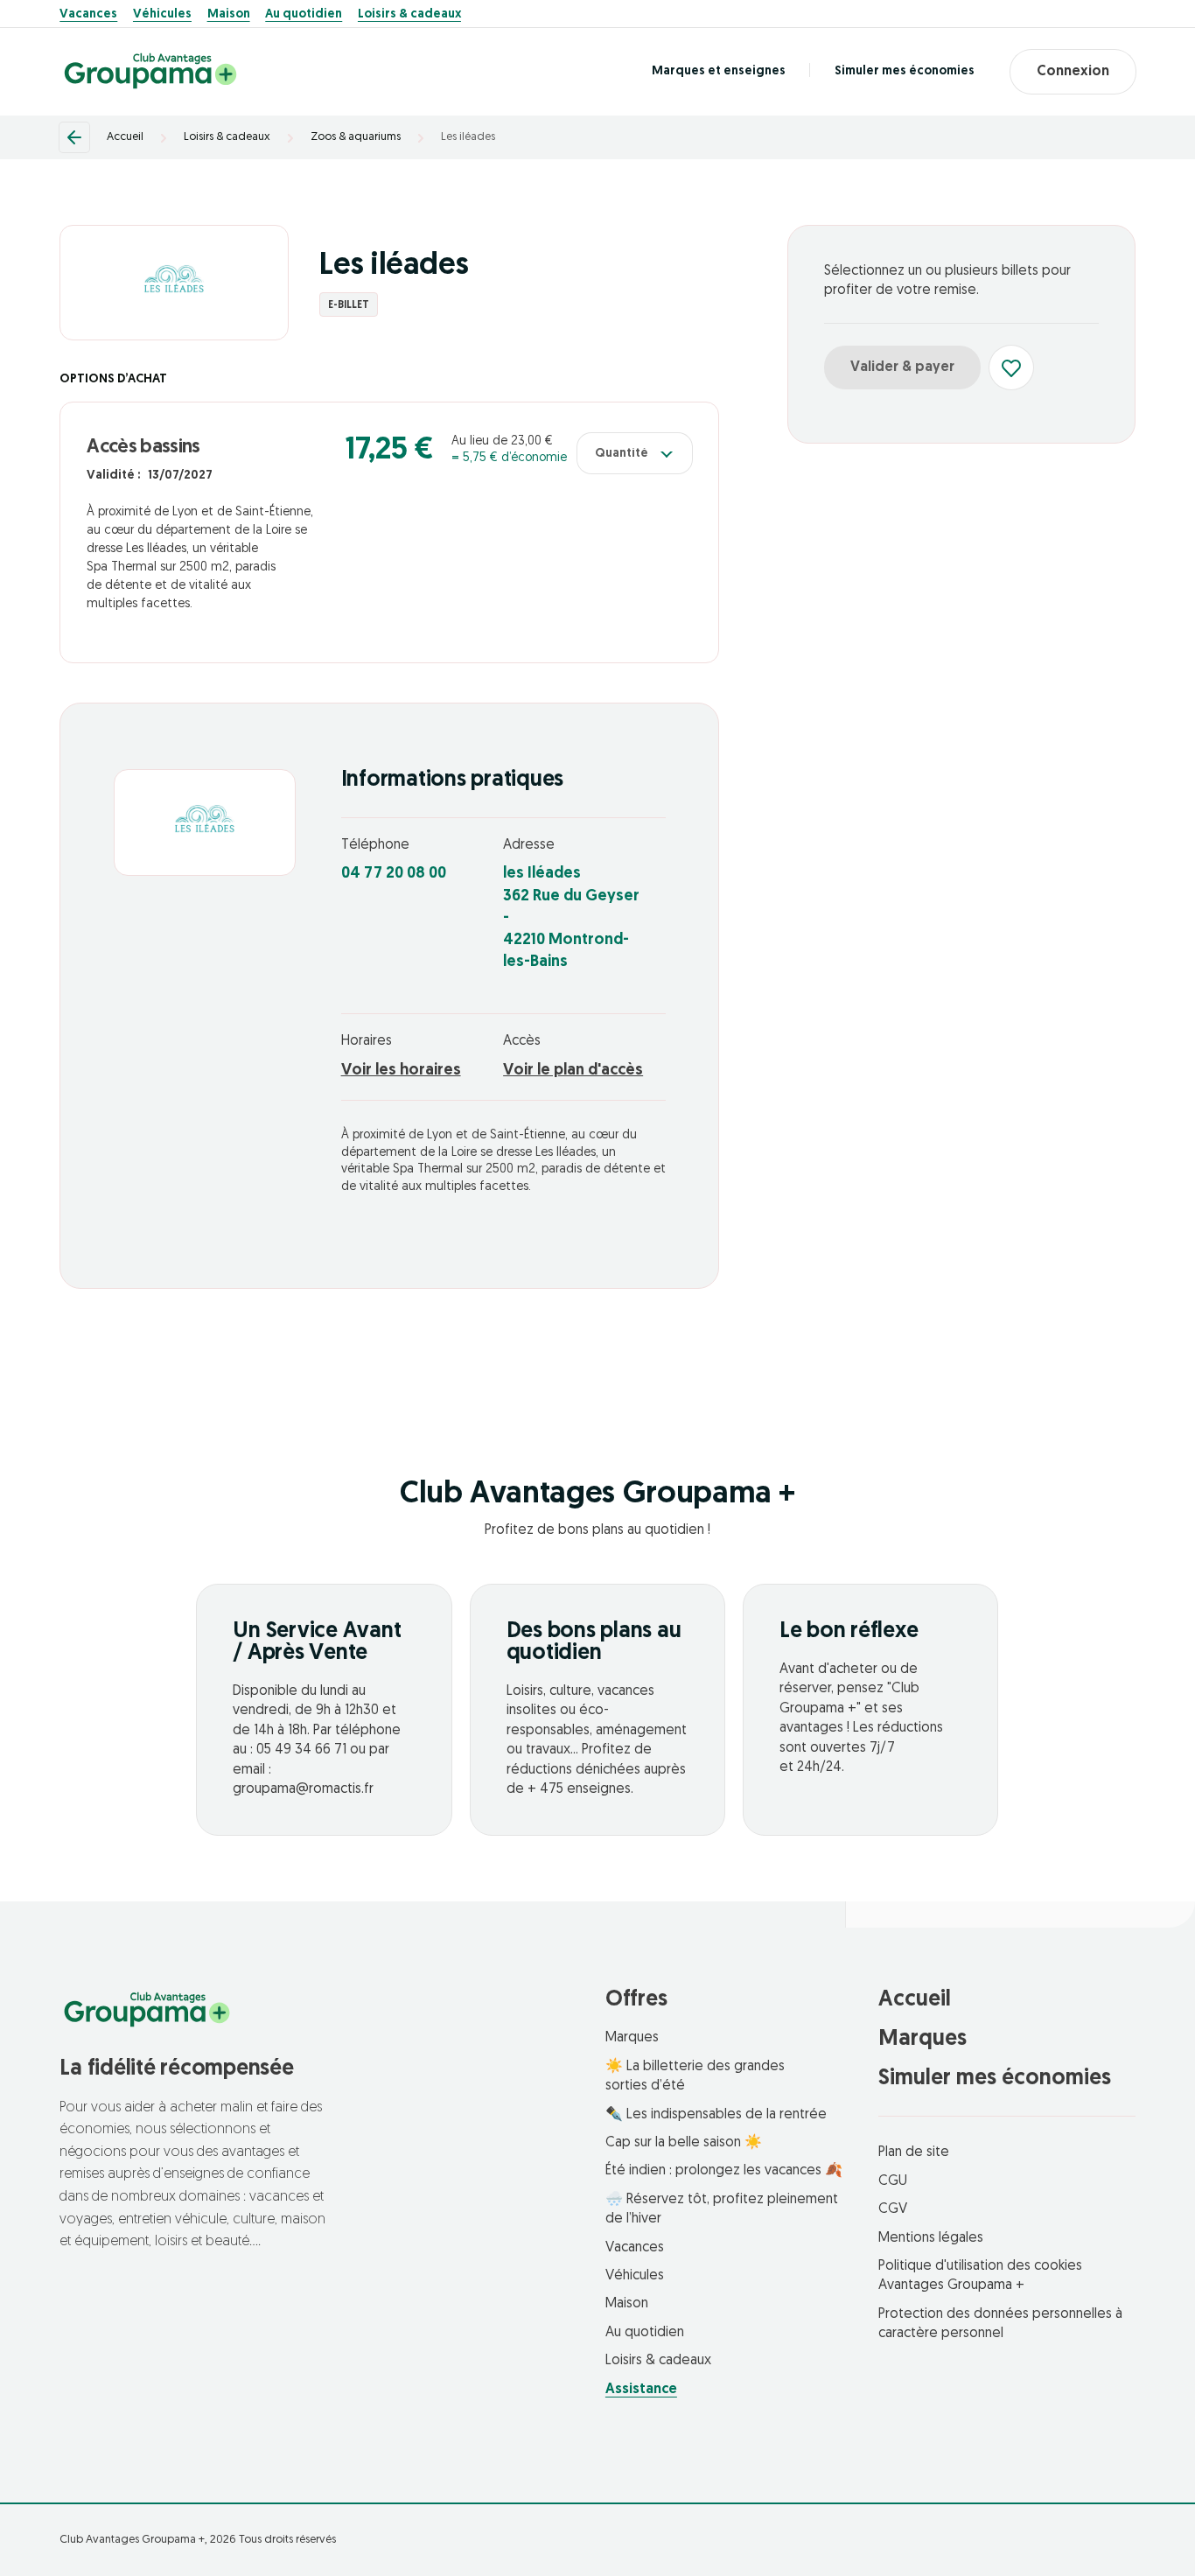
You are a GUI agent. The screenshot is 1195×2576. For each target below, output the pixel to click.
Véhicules (162, 15)
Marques (632, 2038)
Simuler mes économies (905, 71)
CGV (893, 2209)
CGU (893, 2181)
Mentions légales (931, 2238)
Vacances (88, 15)
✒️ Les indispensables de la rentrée (716, 2115)
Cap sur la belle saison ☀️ (684, 2143)
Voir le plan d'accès (573, 1071)
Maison (229, 15)
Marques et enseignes (719, 71)
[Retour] (74, 137)
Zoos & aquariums (356, 137)
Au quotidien (304, 15)
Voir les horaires (401, 1071)
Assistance (641, 2390)
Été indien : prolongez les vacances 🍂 (724, 2171)
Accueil (125, 137)
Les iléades (468, 137)
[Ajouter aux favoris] (1011, 367)
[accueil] (150, 72)
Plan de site (914, 2152)
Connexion (1073, 72)
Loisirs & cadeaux (409, 15)
